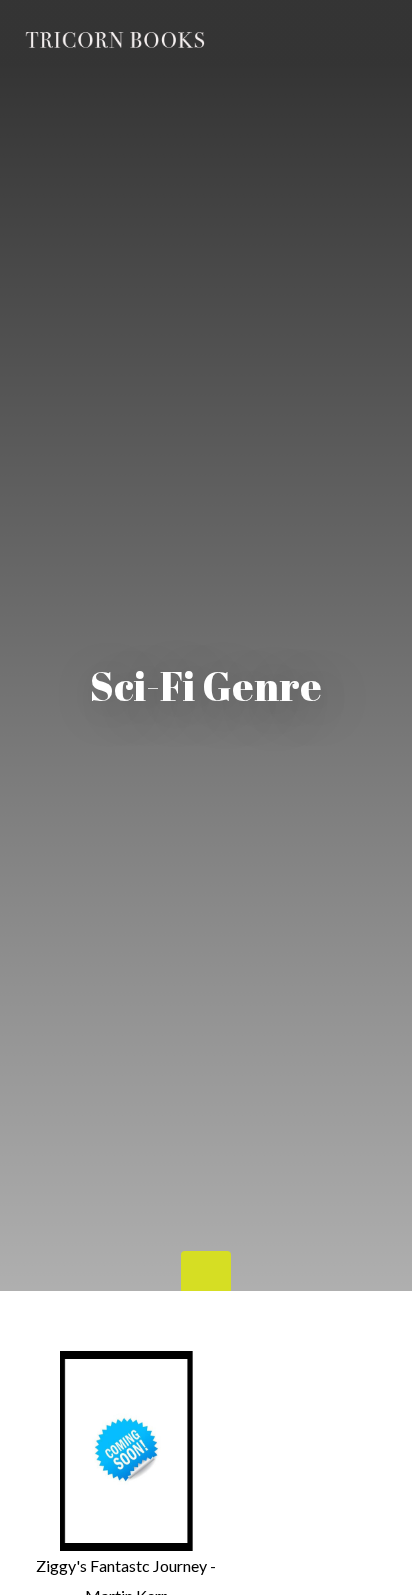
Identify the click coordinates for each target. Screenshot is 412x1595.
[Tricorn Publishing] (116, 41)
